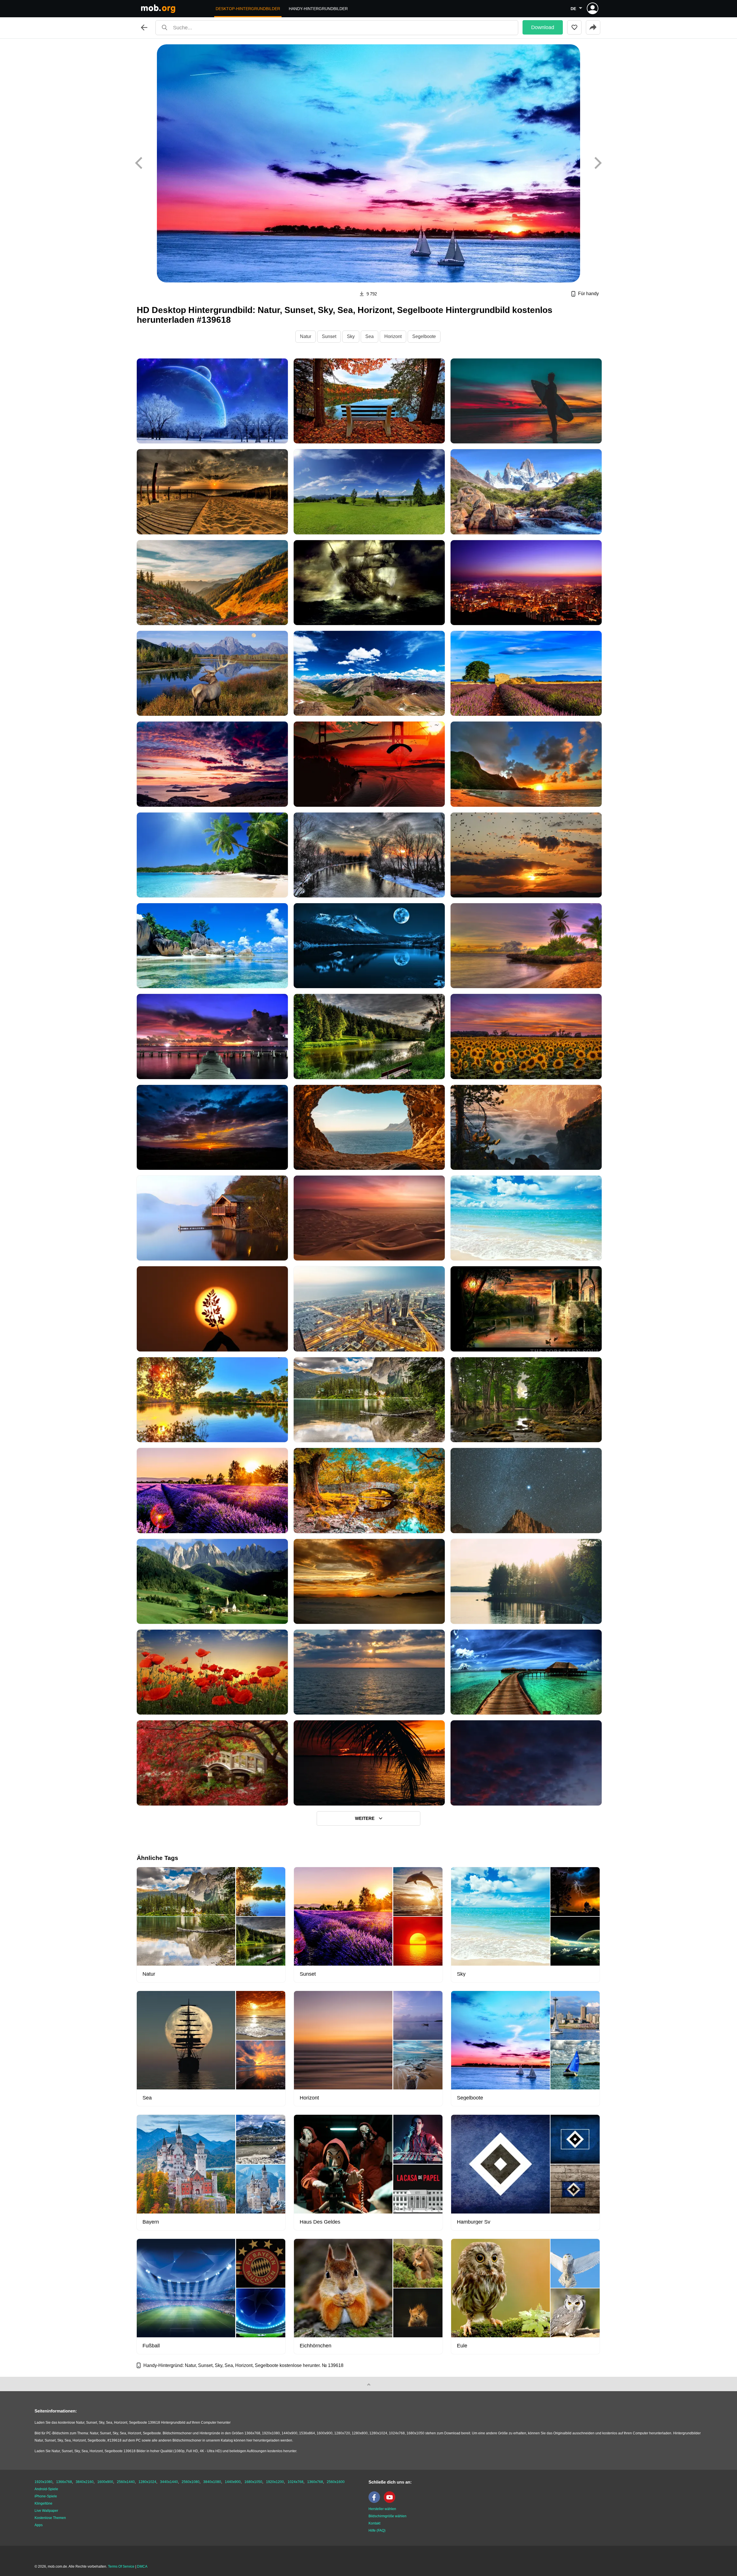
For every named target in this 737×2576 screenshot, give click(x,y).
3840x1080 (212, 2482)
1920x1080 (43, 2482)
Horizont (393, 336)
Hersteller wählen (382, 2509)
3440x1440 (169, 2482)
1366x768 (64, 2482)
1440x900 (233, 2482)
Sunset (329, 336)
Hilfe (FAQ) (377, 2531)
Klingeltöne (43, 2503)
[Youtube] (391, 2502)
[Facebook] (376, 2502)
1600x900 (105, 2482)
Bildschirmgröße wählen (388, 2516)
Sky (351, 336)
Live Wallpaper (46, 2511)
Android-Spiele (46, 2489)
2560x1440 (126, 2482)
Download (543, 27)
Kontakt (374, 2523)
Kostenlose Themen (50, 2518)
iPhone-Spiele (46, 2496)
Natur (306, 336)
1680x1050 (253, 2482)
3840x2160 (85, 2482)
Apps (39, 2525)
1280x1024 (147, 2482)
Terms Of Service (121, 2566)
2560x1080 (191, 2482)
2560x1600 (336, 2482)
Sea (370, 336)
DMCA (142, 2566)
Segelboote (424, 336)
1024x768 (296, 2482)
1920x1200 (275, 2482)
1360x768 (315, 2482)
